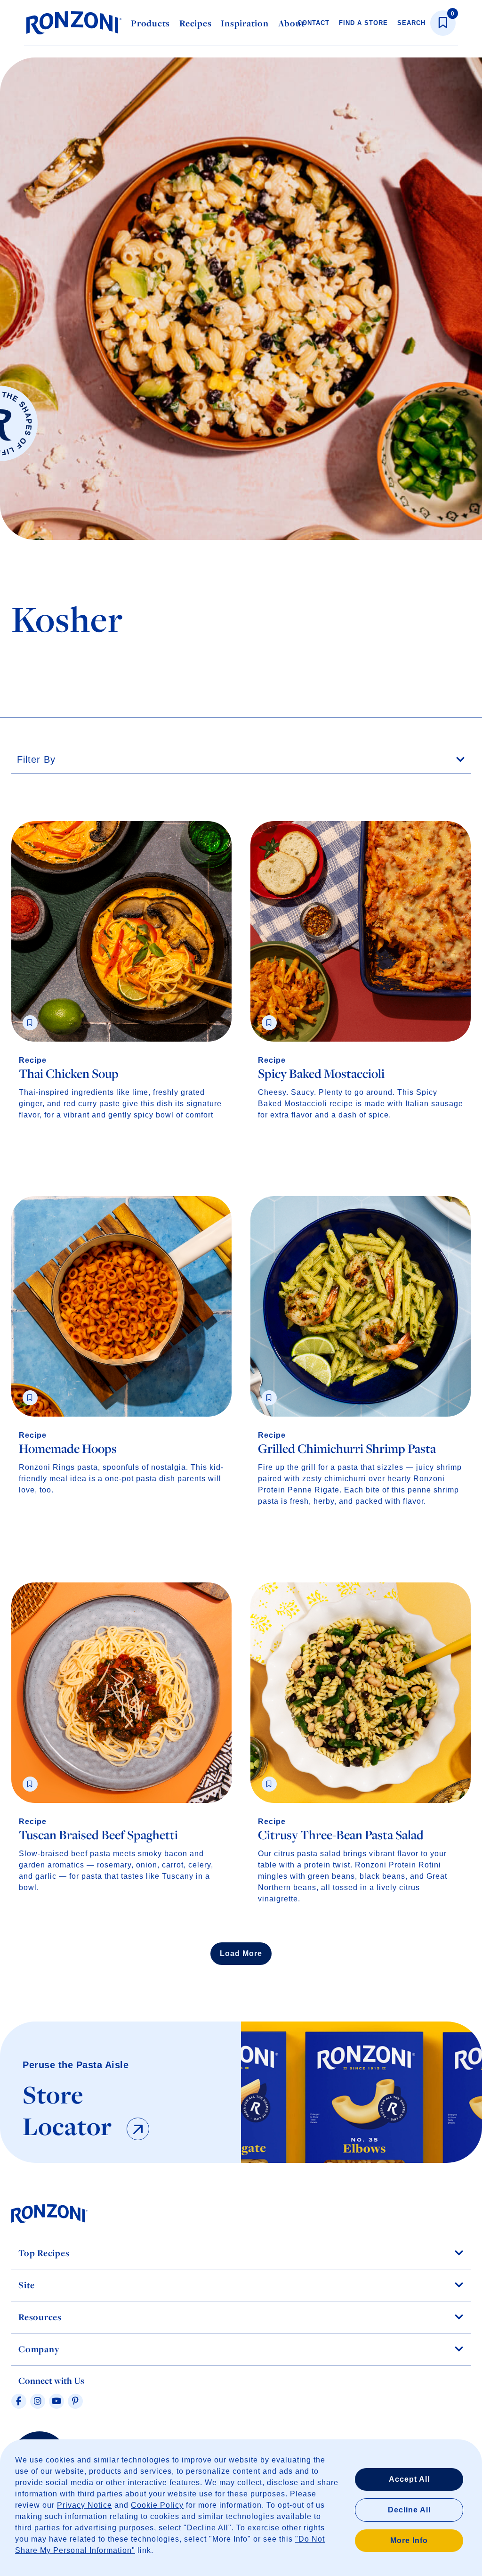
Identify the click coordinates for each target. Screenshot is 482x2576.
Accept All (409, 2479)
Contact (313, 23)
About (292, 23)
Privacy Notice (84, 2505)
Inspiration (245, 23)
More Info (409, 2540)
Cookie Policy (157, 2505)
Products (150, 23)
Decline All (409, 2510)
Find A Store (363, 23)
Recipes (195, 23)
